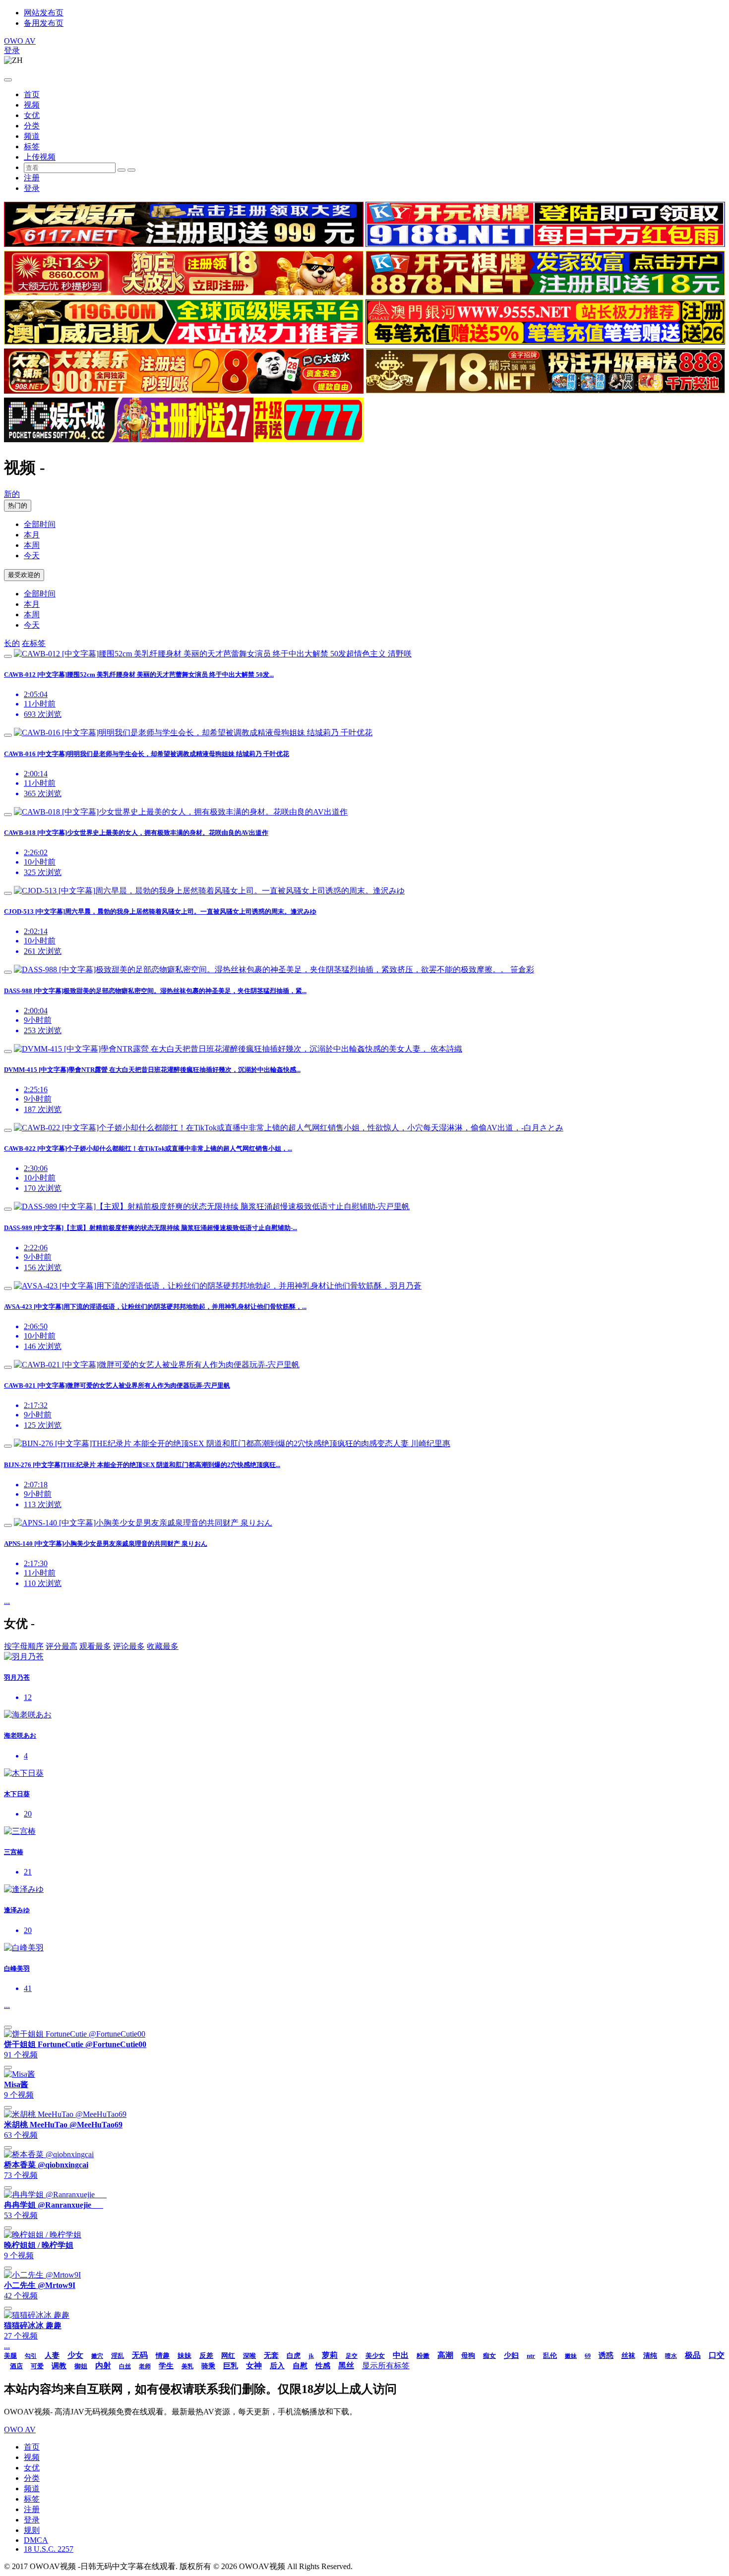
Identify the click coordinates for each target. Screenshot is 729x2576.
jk (311, 2356)
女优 (32, 115)
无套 (271, 2355)
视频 (32, 105)
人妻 (52, 2355)
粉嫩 (423, 2356)
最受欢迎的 (24, 575)
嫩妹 (571, 2356)
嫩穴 (97, 2356)
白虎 (294, 2356)
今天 (32, 556)
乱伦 (550, 2356)
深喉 (249, 2356)
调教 (59, 2366)
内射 (103, 2366)
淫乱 (118, 2356)
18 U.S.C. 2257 (49, 2549)
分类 (32, 126)
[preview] (8, 656)
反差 (206, 2356)
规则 (32, 2530)
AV (20, 41)
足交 (352, 2356)
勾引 (31, 2356)
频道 (32, 136)
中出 (401, 2355)
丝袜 (628, 2356)
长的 (12, 643)
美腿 (10, 2356)
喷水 (671, 2356)
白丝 (125, 2366)
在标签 (34, 643)
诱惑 (606, 2355)
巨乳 (231, 2366)
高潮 (445, 2355)
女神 (254, 2366)
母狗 (468, 2356)
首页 (32, 94)
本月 (32, 535)
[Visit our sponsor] (184, 244)
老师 (145, 2366)
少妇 (511, 2355)
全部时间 (40, 524)
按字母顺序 (24, 1646)
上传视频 (40, 157)
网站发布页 (44, 13)
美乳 (187, 2366)
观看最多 (95, 1646)
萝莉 (330, 2355)
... (7, 1601)
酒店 (16, 2366)
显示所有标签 (386, 2366)
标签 (32, 146)
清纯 (650, 2356)
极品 (693, 2355)
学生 (166, 2366)
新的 (12, 494)
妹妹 (184, 2356)
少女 (75, 2355)
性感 (323, 2366)
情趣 (163, 2356)
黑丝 (346, 2366)
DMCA (36, 2540)
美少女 (375, 2356)
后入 (277, 2366)
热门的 (18, 505)
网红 (228, 2356)
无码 (140, 2355)
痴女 (489, 2356)
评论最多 (129, 1646)
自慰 (300, 2366)
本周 (32, 545)
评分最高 (61, 1646)
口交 (717, 2355)
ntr (531, 2356)
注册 (32, 178)
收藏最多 (163, 1646)
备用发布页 (44, 23)
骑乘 (208, 2366)
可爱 (37, 2366)
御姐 (81, 2366)
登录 (12, 50)
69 (588, 2356)
